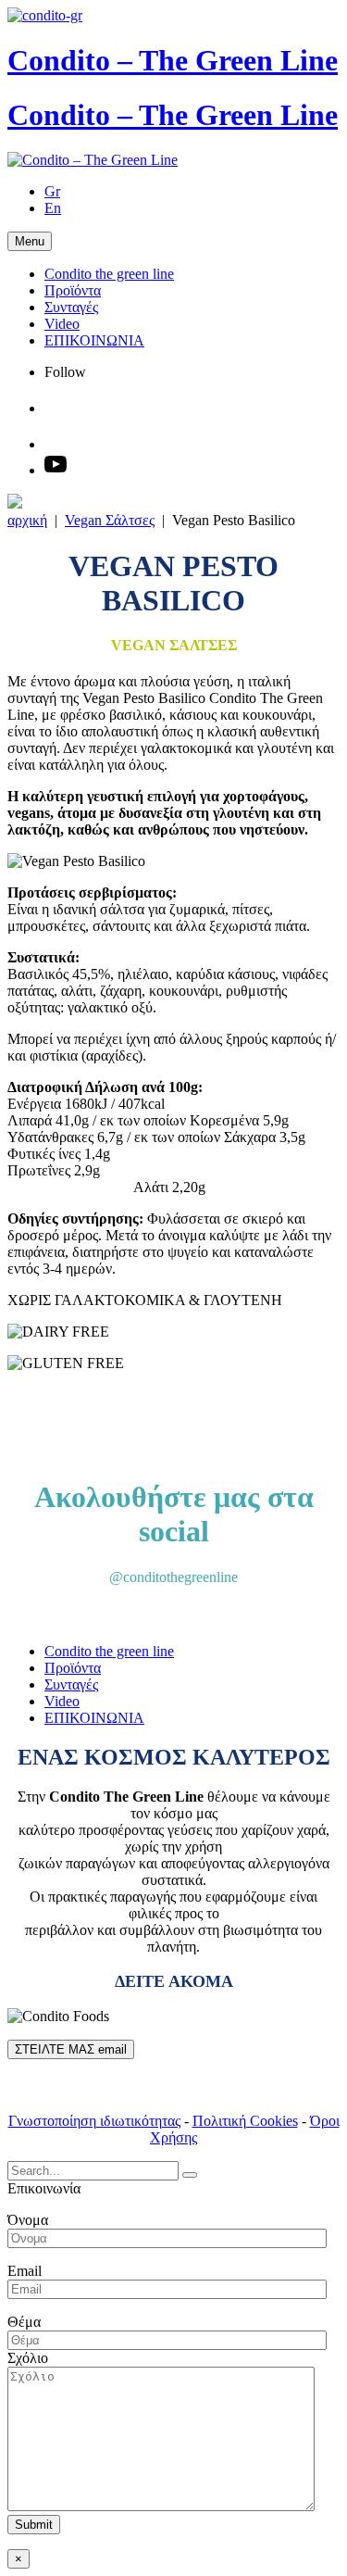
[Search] (190, 2175)
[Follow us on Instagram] (61, 408)
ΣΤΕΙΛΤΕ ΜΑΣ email (71, 2049)
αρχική (27, 520)
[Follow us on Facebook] (61, 444)
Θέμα (24, 2322)
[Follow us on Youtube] (56, 470)
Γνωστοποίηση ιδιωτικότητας (94, 2121)
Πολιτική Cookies (245, 2121)
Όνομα (28, 2220)
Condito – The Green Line (173, 60)
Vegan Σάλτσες (110, 520)
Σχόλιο (28, 2358)
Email (25, 2271)
